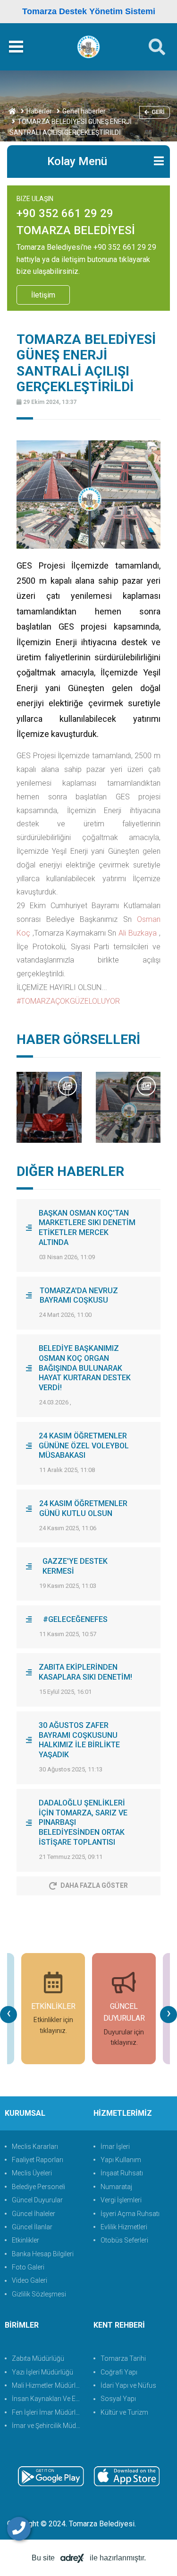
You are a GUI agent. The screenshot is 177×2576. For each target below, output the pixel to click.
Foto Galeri (28, 2267)
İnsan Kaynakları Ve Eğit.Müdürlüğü (48, 2399)
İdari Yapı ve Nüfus (128, 2385)
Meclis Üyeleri (32, 2173)
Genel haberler (84, 111)
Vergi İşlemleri (121, 2200)
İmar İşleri (115, 2147)
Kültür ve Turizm (124, 2412)
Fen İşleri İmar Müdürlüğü (48, 2412)
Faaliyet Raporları (38, 2160)
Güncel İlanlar (32, 2227)
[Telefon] (19, 2529)
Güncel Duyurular (37, 2200)
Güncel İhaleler (34, 2214)
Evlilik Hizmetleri (124, 2227)
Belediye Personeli (38, 2187)
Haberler (39, 111)
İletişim (43, 295)
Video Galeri (29, 2280)
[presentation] (8, 2015)
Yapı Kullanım (121, 2160)
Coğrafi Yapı (119, 2372)
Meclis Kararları (35, 2147)
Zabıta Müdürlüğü (38, 2358)
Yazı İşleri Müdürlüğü (42, 2372)
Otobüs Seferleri (124, 2240)
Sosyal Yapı (118, 2399)
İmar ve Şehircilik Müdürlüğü (48, 2426)
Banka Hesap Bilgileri (43, 2254)
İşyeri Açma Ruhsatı (130, 2214)
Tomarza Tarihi (123, 2358)
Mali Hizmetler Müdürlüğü (48, 2385)
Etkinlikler (25, 2240)
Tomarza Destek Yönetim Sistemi (89, 11)
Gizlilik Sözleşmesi (39, 2294)
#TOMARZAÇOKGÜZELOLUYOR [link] (68, 1001)
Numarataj (116, 2187)
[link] (138, 933)
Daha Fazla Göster (94, 1885)
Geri (158, 112)
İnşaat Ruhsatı (122, 2173)
